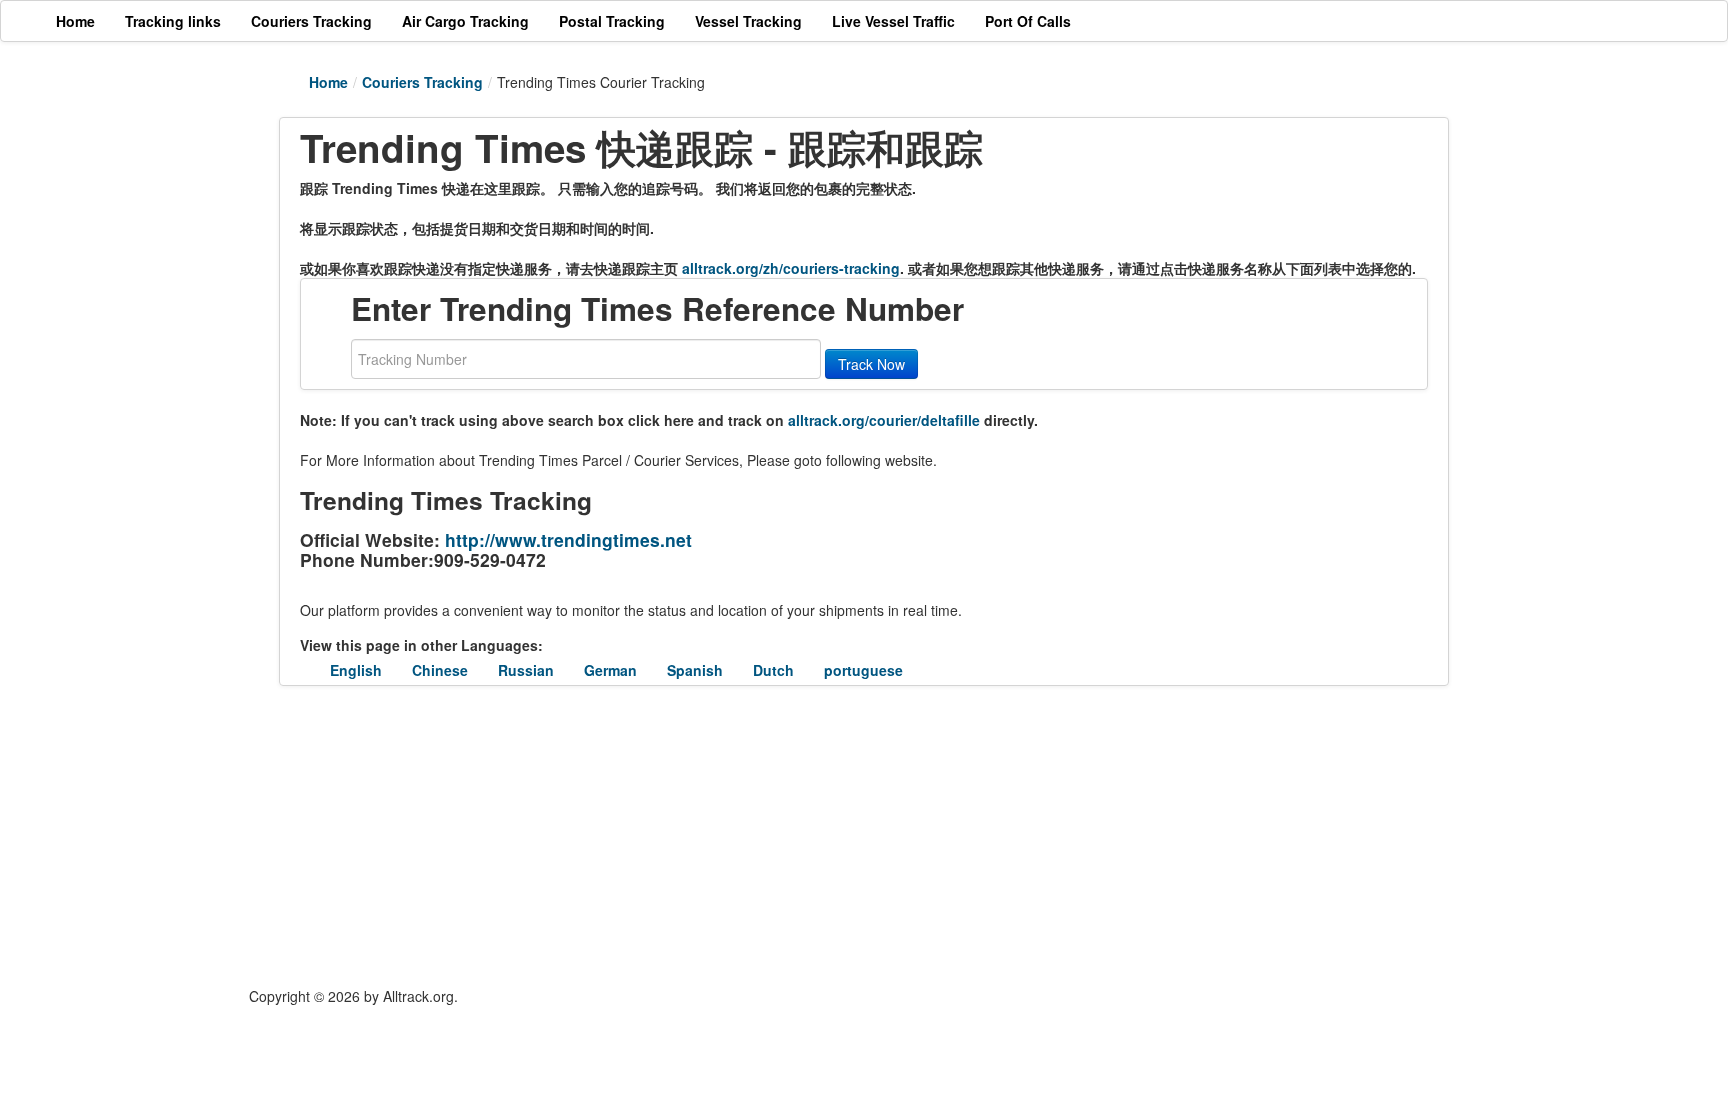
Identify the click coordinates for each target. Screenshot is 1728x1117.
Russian (526, 670)
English (356, 670)
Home (328, 82)
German (610, 670)
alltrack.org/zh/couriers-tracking (791, 268)
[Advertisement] (744, 836)
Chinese (440, 670)
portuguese (863, 670)
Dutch (773, 670)
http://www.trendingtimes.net (568, 539)
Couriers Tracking (422, 82)
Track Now (871, 364)
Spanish (695, 670)
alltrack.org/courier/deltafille (884, 420)
